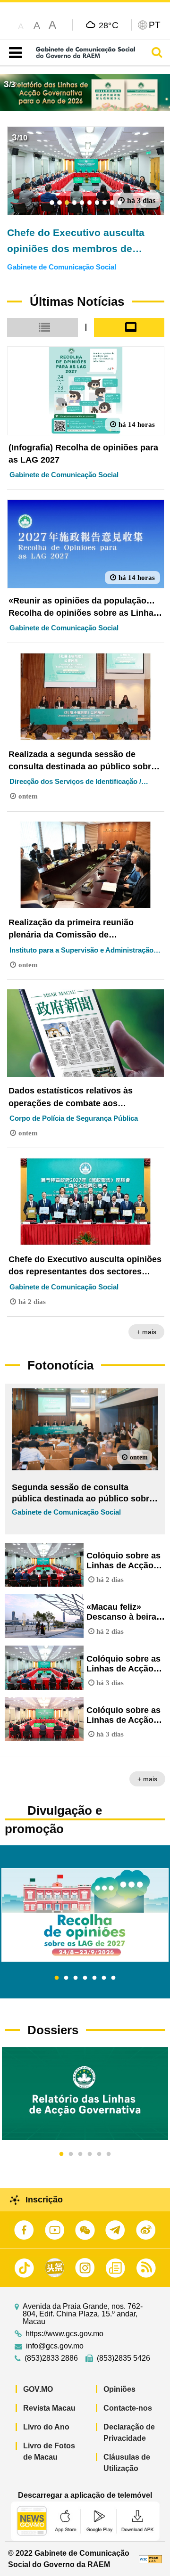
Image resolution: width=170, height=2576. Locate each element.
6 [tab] (104, 1978)
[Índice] (13, 53)
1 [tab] (57, 1978)
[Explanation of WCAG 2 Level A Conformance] (151, 2559)
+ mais (146, 1332)
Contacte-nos (128, 2408)
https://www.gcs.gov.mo (64, 2334)
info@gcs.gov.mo (55, 2346)
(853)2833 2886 (51, 2358)
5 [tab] (94, 1978)
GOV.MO (38, 2389)
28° (109, 25)
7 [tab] (113, 1978)
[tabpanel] (85, 1915)
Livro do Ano (46, 2427)
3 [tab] (76, 1978)
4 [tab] (85, 1978)
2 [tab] (66, 1978)
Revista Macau (49, 2408)
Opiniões (119, 2389)
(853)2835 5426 (123, 2358)
